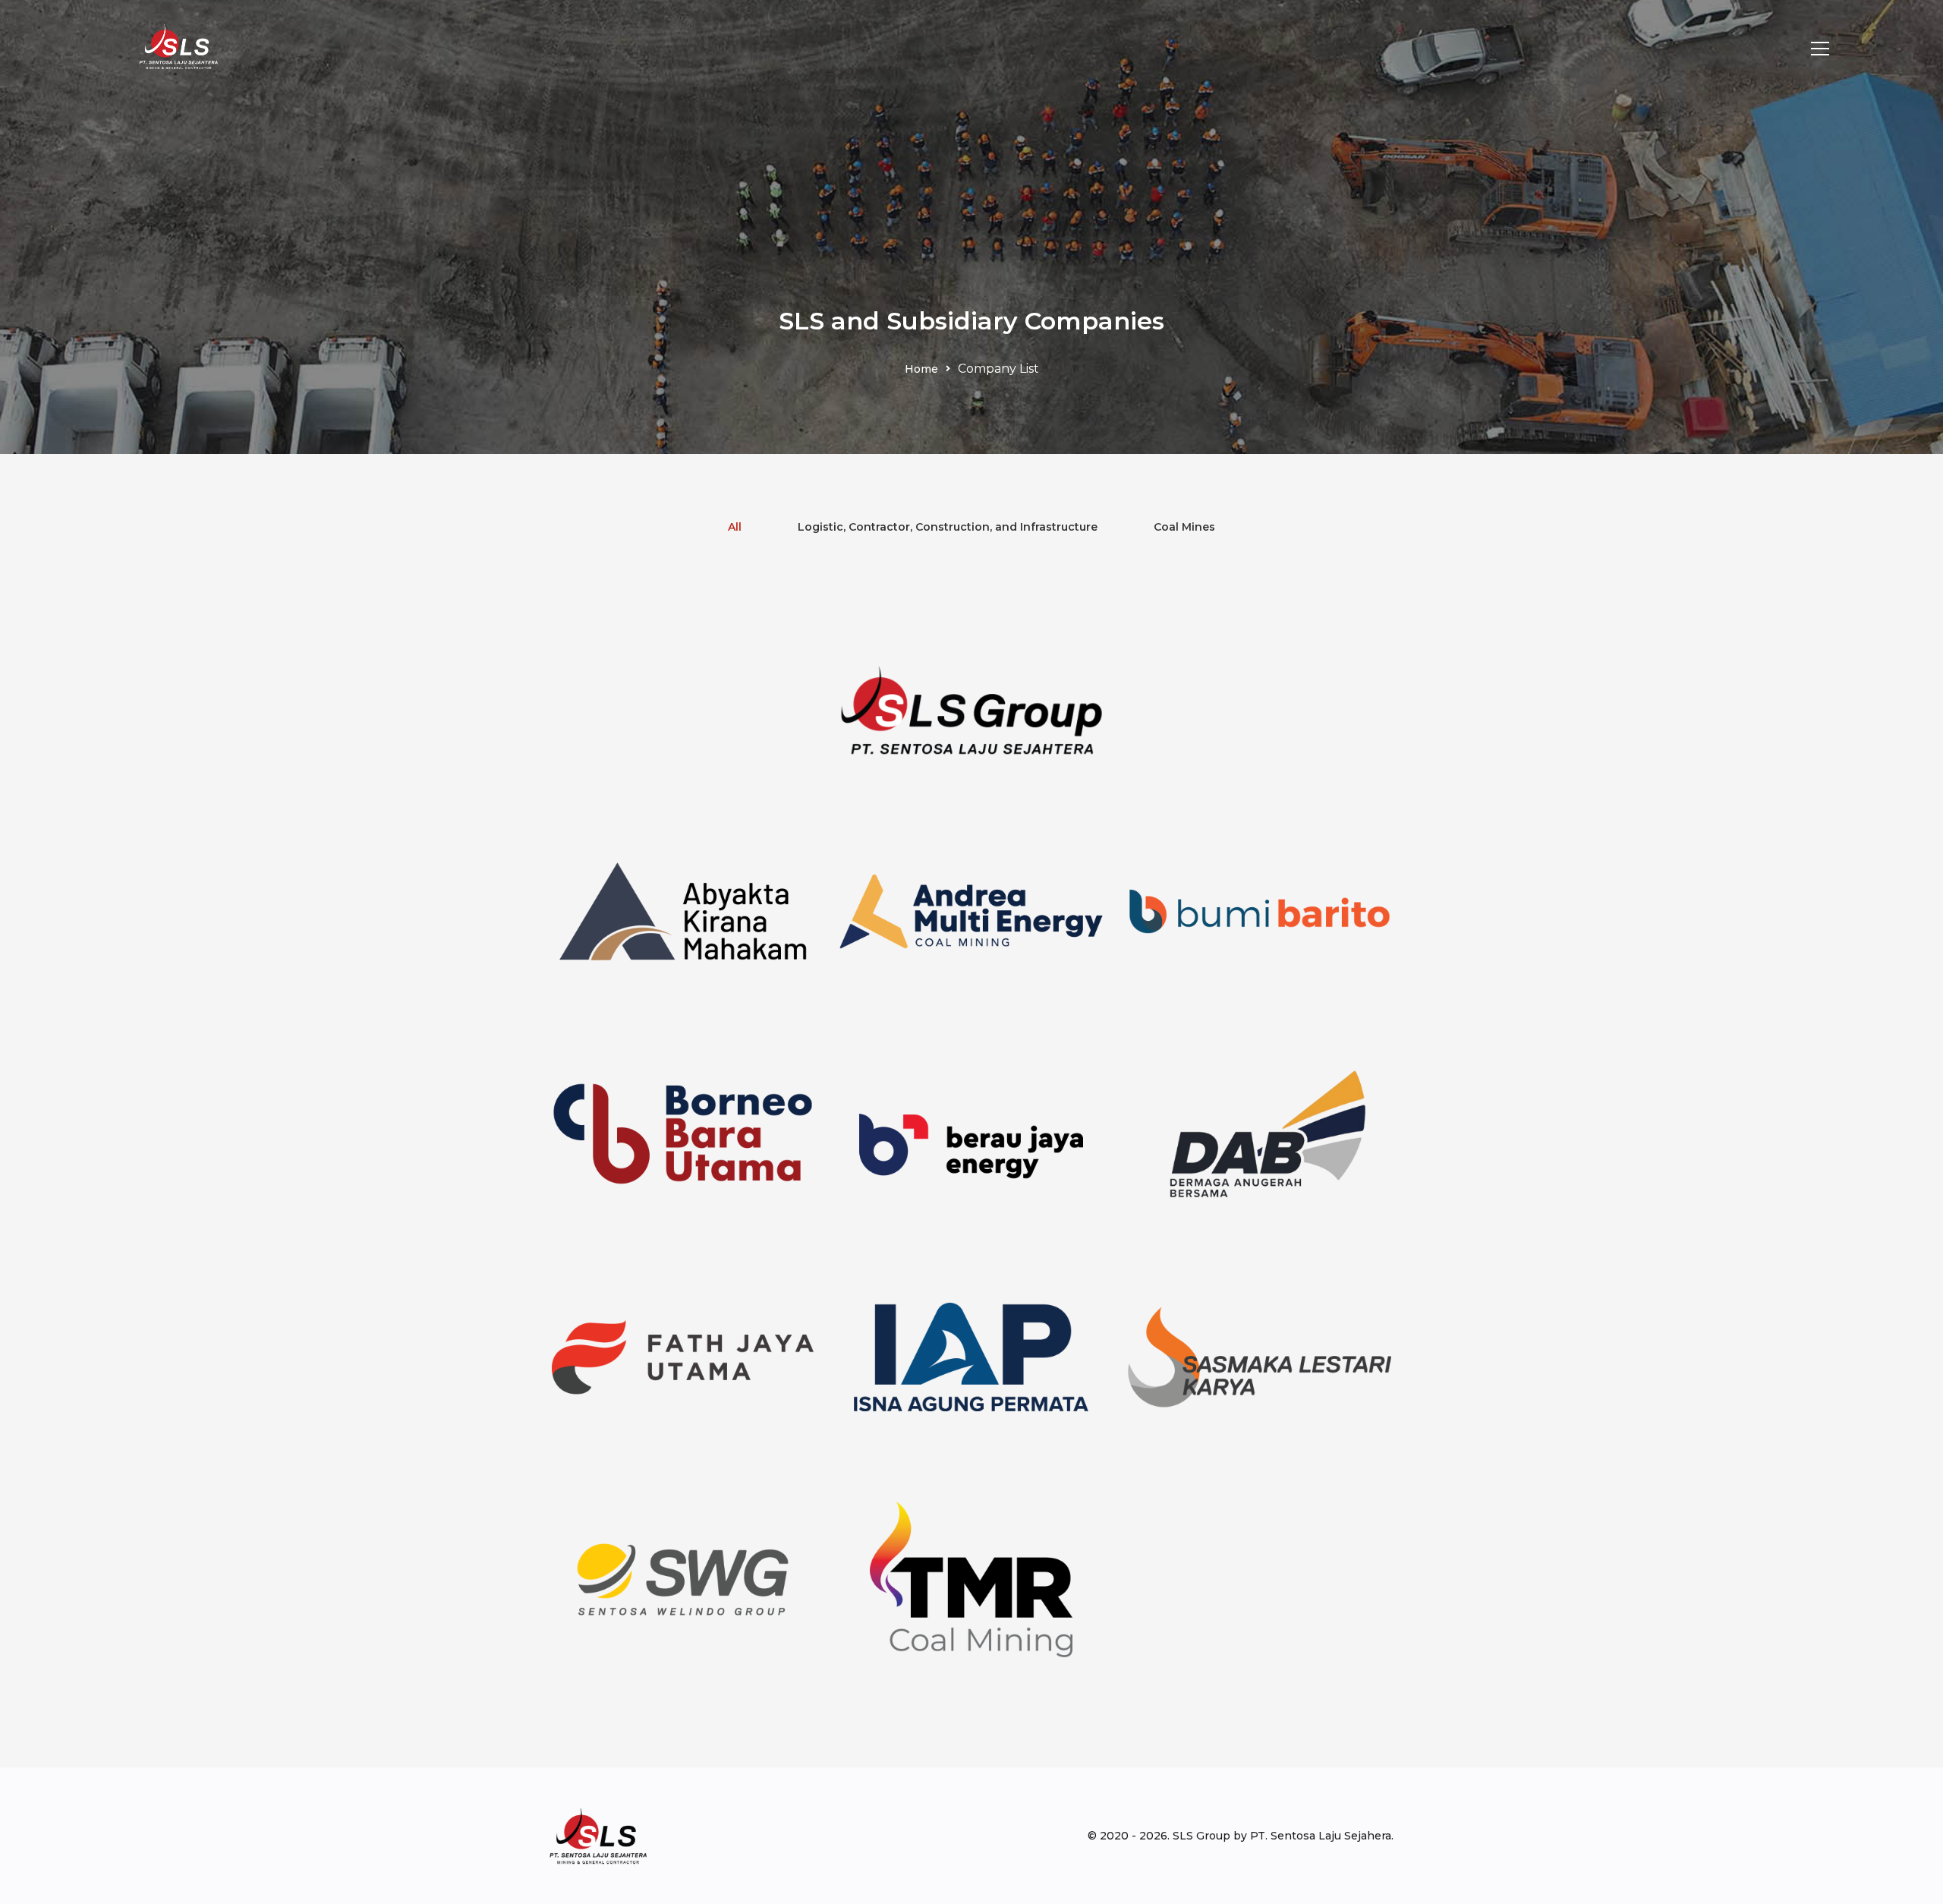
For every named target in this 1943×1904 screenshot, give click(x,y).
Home (921, 369)
